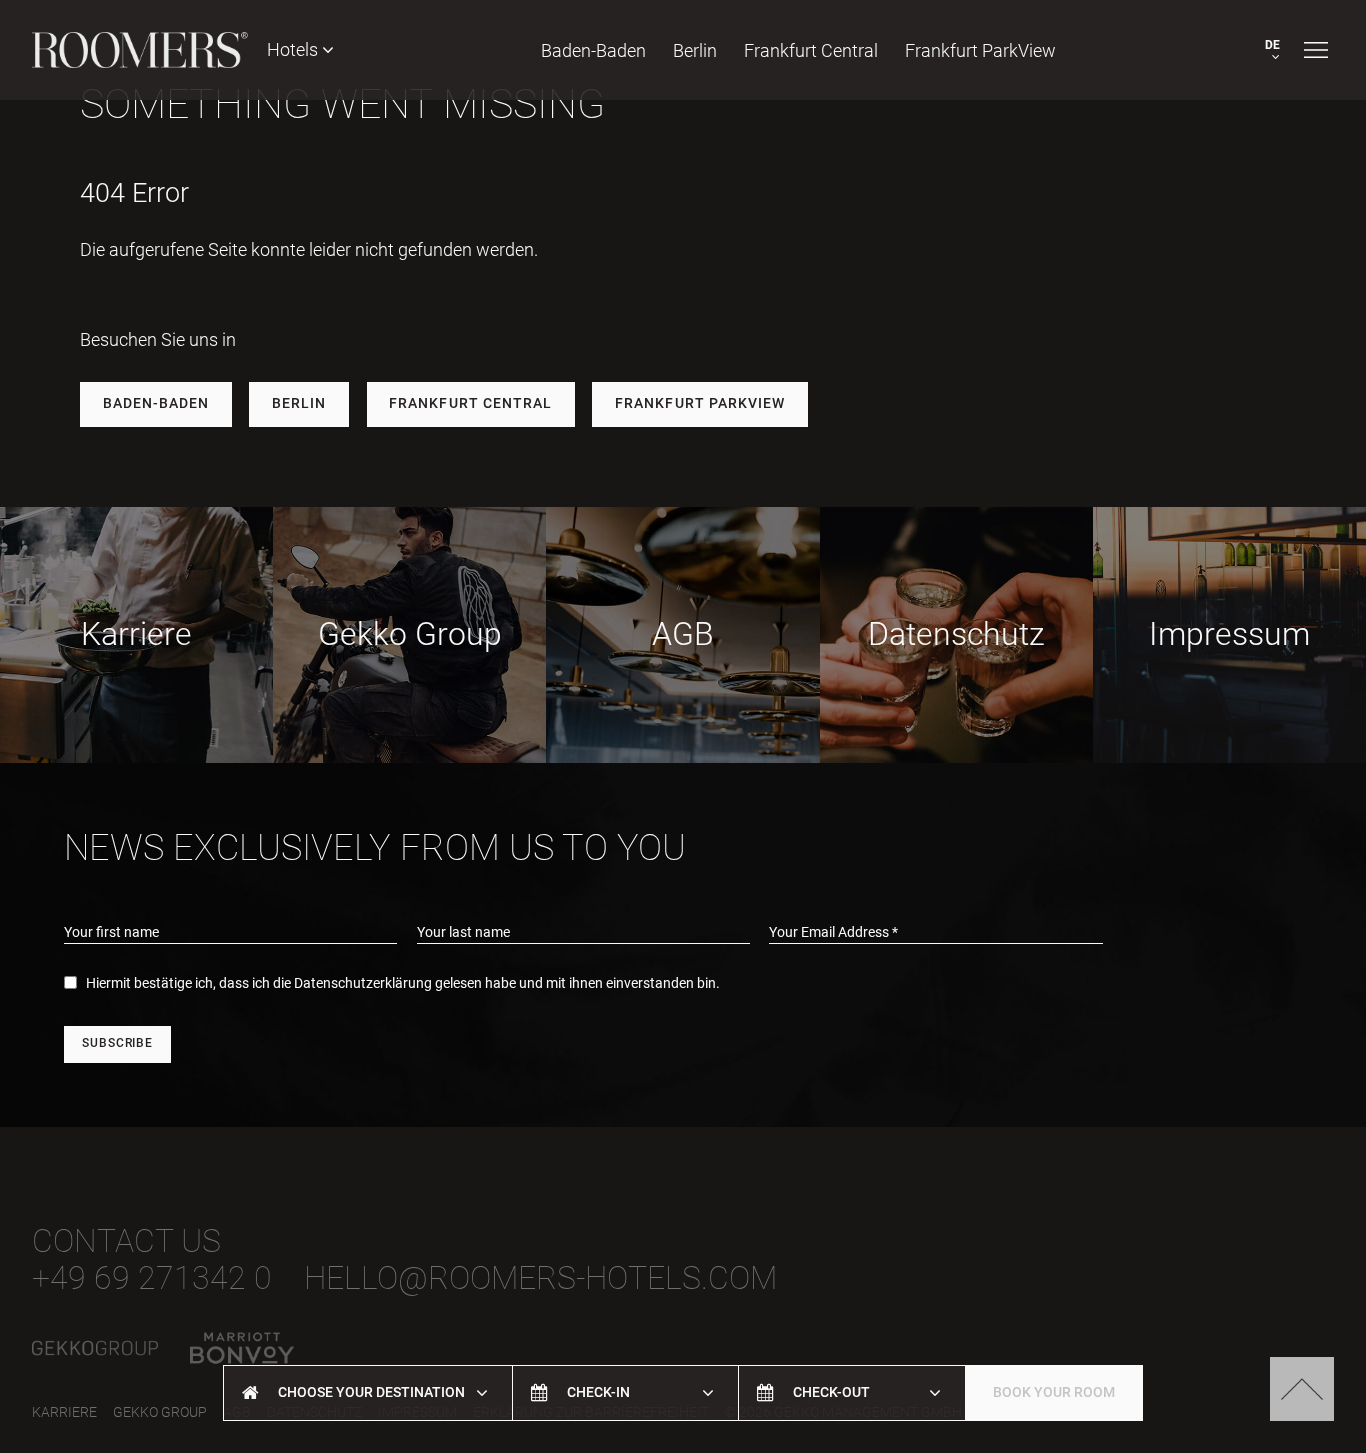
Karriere (136, 634)
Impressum (1229, 634)
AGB (683, 634)
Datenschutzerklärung (363, 983)
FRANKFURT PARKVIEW (700, 403)
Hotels (294, 49)
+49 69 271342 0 (152, 1278)
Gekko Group (410, 634)
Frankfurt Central (470, 403)
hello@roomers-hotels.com (540, 1278)
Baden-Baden (593, 50)
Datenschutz (956, 634)
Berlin (695, 50)
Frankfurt (811, 50)
